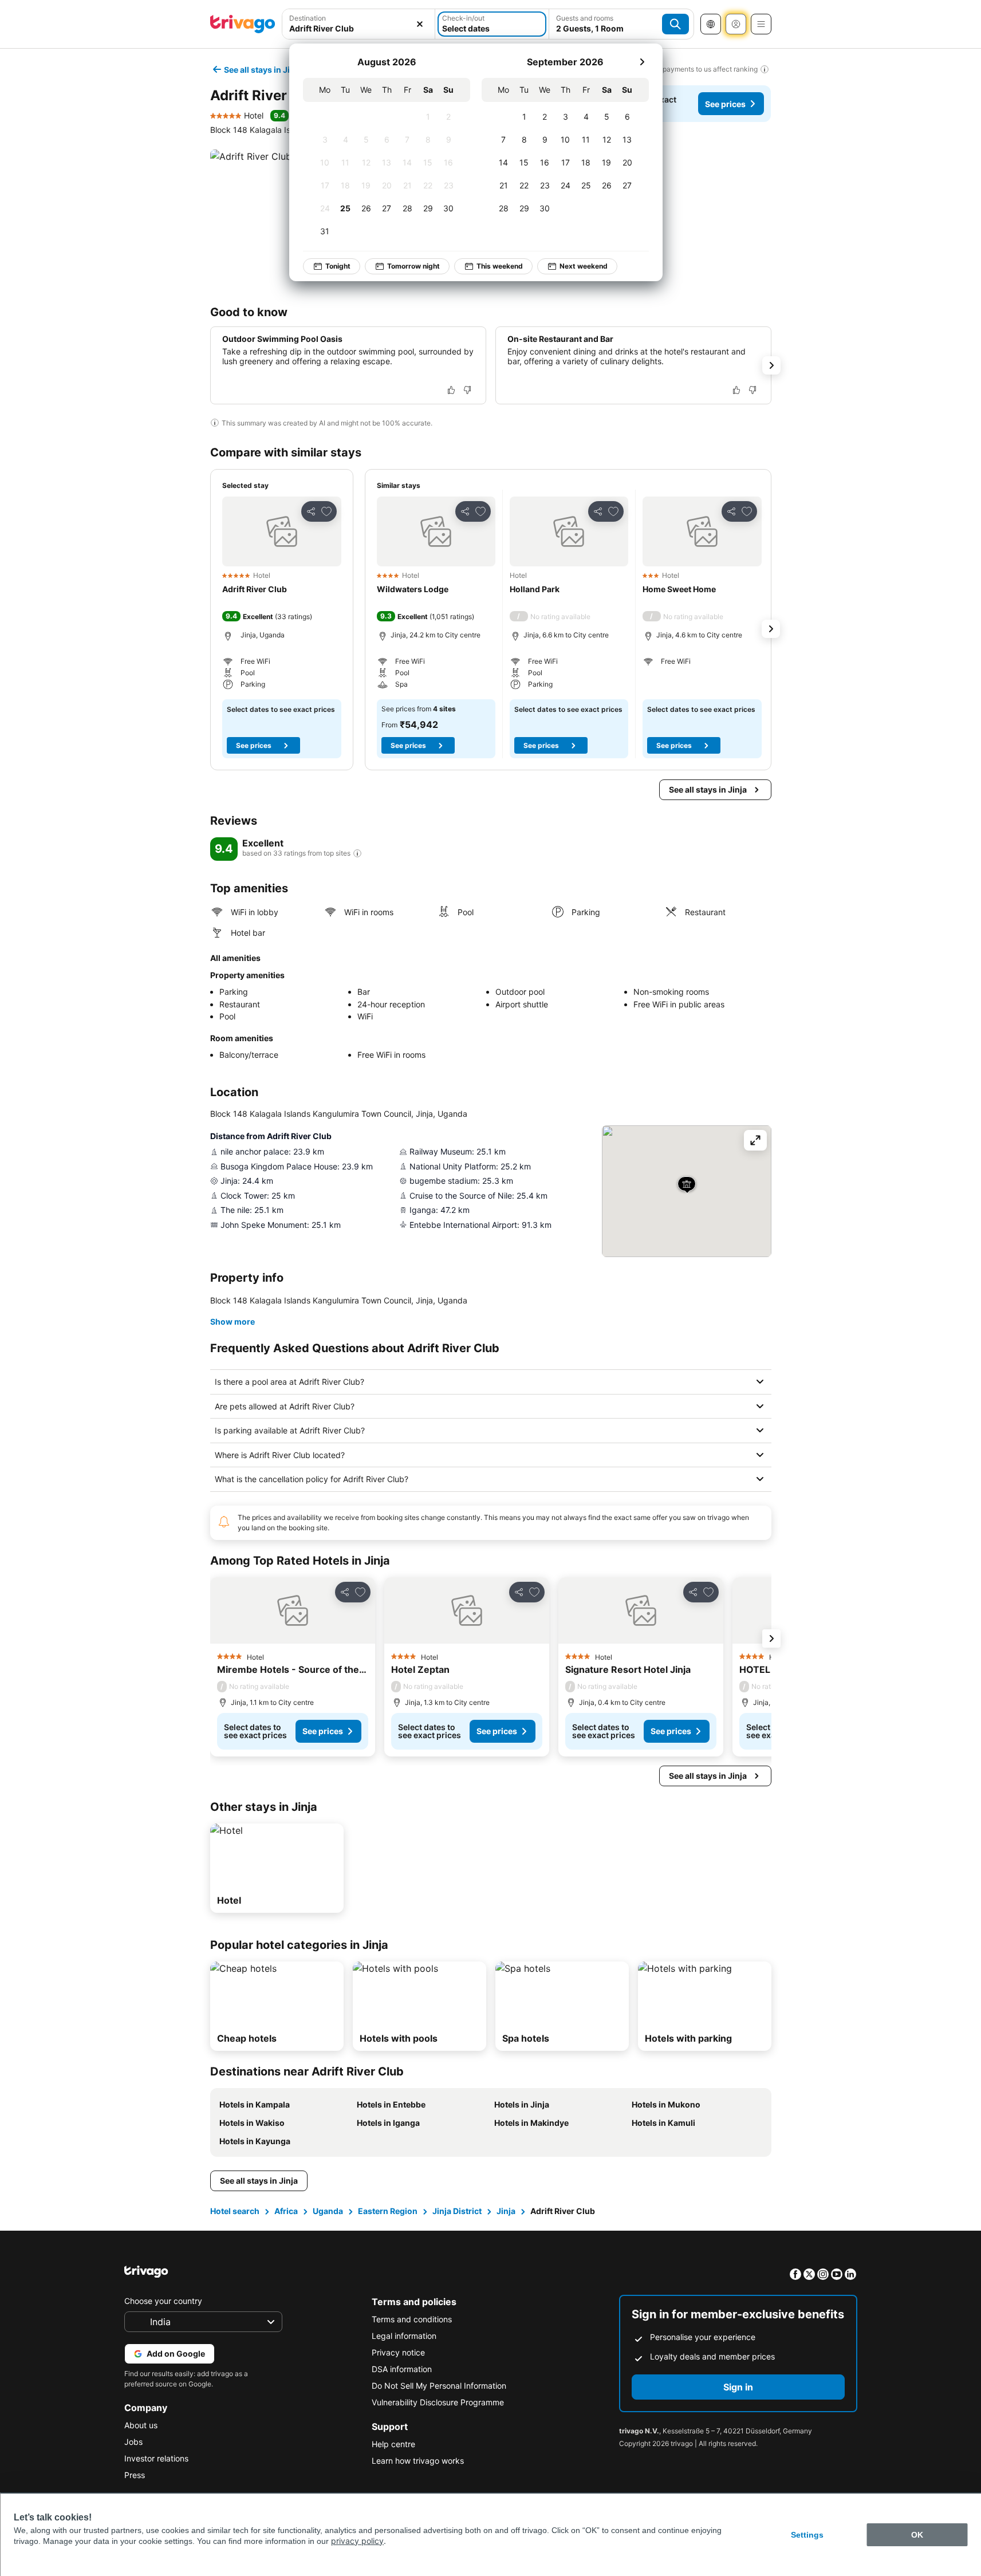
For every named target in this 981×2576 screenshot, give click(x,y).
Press (135, 2475)
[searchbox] (359, 28)
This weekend (500, 266)
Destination (308, 18)
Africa (286, 2211)
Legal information (404, 2336)
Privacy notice (398, 2352)
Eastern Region (388, 2211)
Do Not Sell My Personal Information (439, 2386)
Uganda (328, 2211)
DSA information (402, 2369)
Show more (233, 1322)
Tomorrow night (413, 266)
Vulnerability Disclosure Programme (438, 2402)
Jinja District (457, 2211)
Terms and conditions (412, 2319)
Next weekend (584, 266)
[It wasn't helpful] (467, 390)
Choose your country (163, 2301)
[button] (359, 24)
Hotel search (235, 2211)
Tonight (338, 266)
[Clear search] (420, 24)
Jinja (506, 2211)
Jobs (133, 2442)
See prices (725, 104)
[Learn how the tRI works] (357, 853)
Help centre (393, 2444)
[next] (642, 62)
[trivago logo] (243, 24)
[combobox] (359, 24)
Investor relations (156, 2458)
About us (141, 2425)
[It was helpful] (451, 390)
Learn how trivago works (418, 2461)
